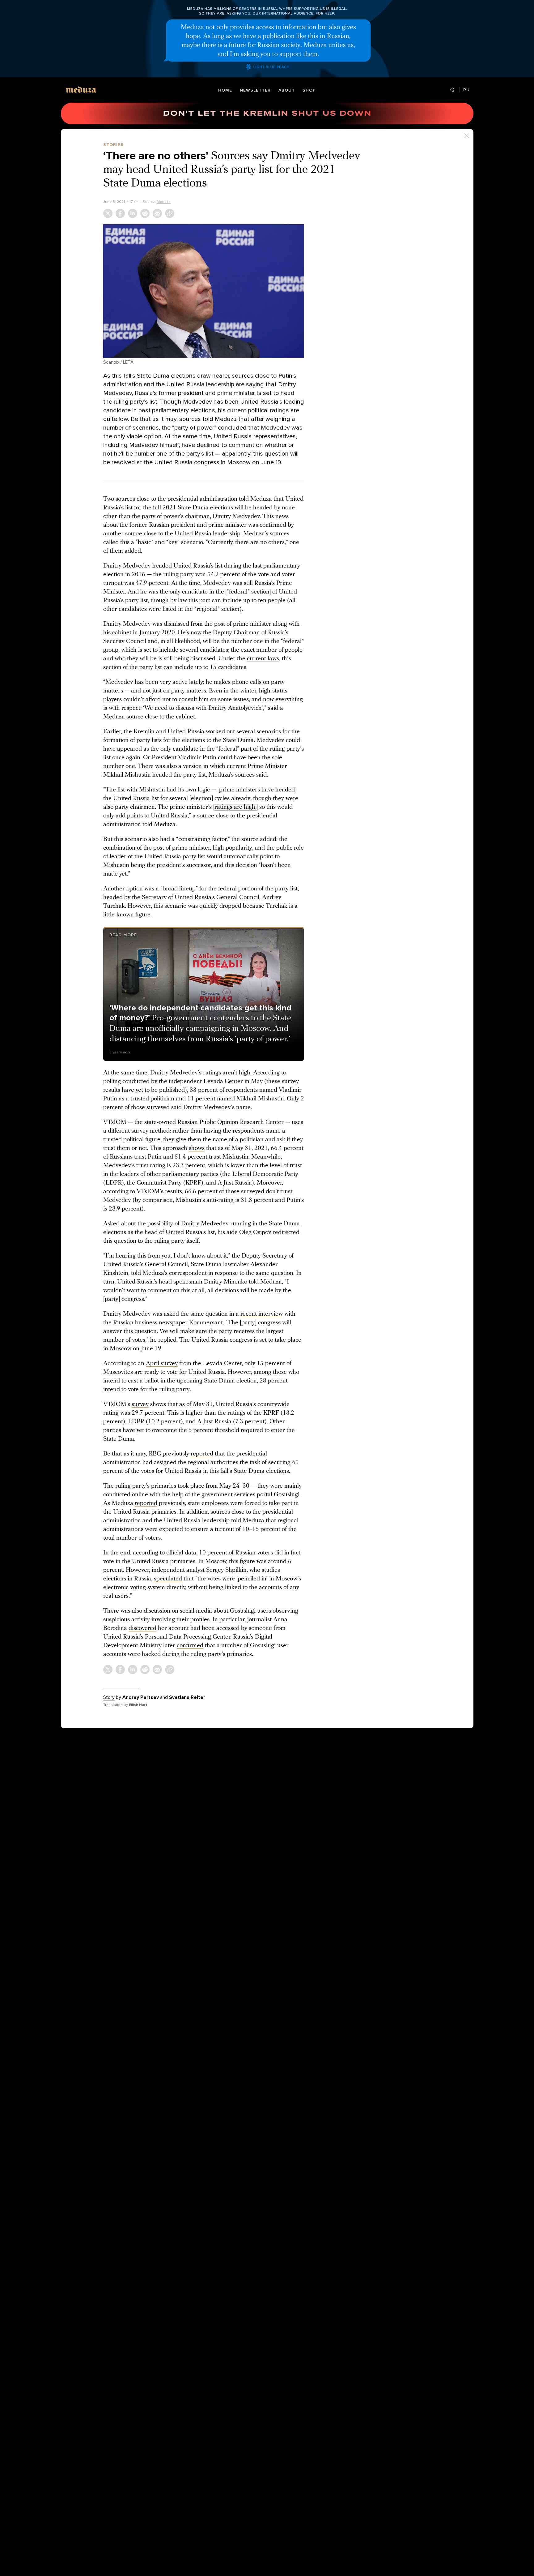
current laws (263, 659)
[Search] (453, 90)
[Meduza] (81, 90)
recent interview (262, 1314)
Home (225, 90)
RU (466, 90)
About (287, 90)
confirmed (190, 1646)
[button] (204, 291)
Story (109, 1697)
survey (140, 1404)
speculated (168, 1579)
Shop (309, 90)
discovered (142, 1628)
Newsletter (255, 90)
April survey (162, 1364)
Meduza (164, 202)
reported (202, 1454)
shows (197, 1148)
